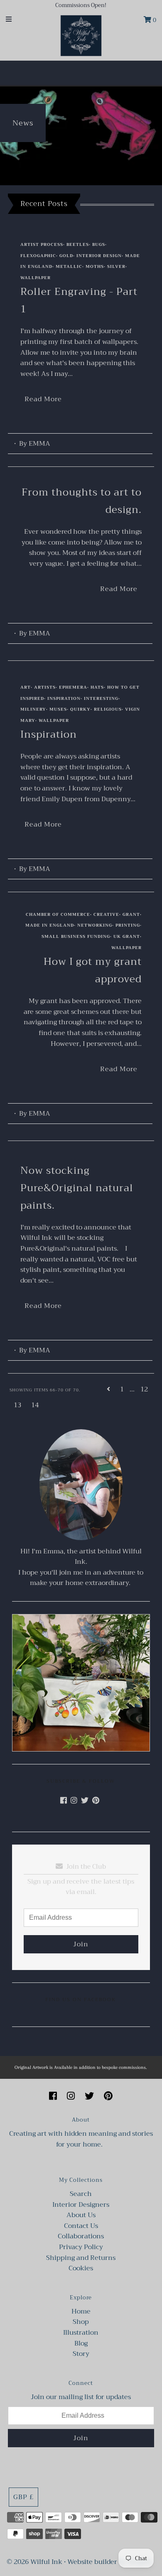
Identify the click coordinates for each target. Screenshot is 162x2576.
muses (58, 709)
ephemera (73, 687)
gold (66, 256)
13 (17, 1405)
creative (106, 914)
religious (108, 709)
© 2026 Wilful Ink (34, 2562)
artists (45, 687)
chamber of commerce (58, 914)
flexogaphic (38, 256)
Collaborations (81, 2236)
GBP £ (23, 2497)
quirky (80, 709)
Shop (81, 2322)
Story (81, 2354)
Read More (43, 399)
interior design (99, 256)
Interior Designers (81, 2205)
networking (95, 925)
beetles (78, 244)
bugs (99, 244)
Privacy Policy (81, 2247)
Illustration (81, 2333)
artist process (42, 244)
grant (131, 914)
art (26, 687)
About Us (81, 2215)
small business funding (76, 936)
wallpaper (36, 278)
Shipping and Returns (81, 2258)
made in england (50, 925)
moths (95, 266)
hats (97, 687)
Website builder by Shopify (110, 2562)
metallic (69, 266)
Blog (81, 2343)
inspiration (64, 698)
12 (144, 1389)
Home (81, 2311)
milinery (33, 709)
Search (81, 2194)
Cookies (81, 2268)
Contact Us (81, 2226)
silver (116, 266)
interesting (101, 698)
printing (128, 925)
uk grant (127, 936)
